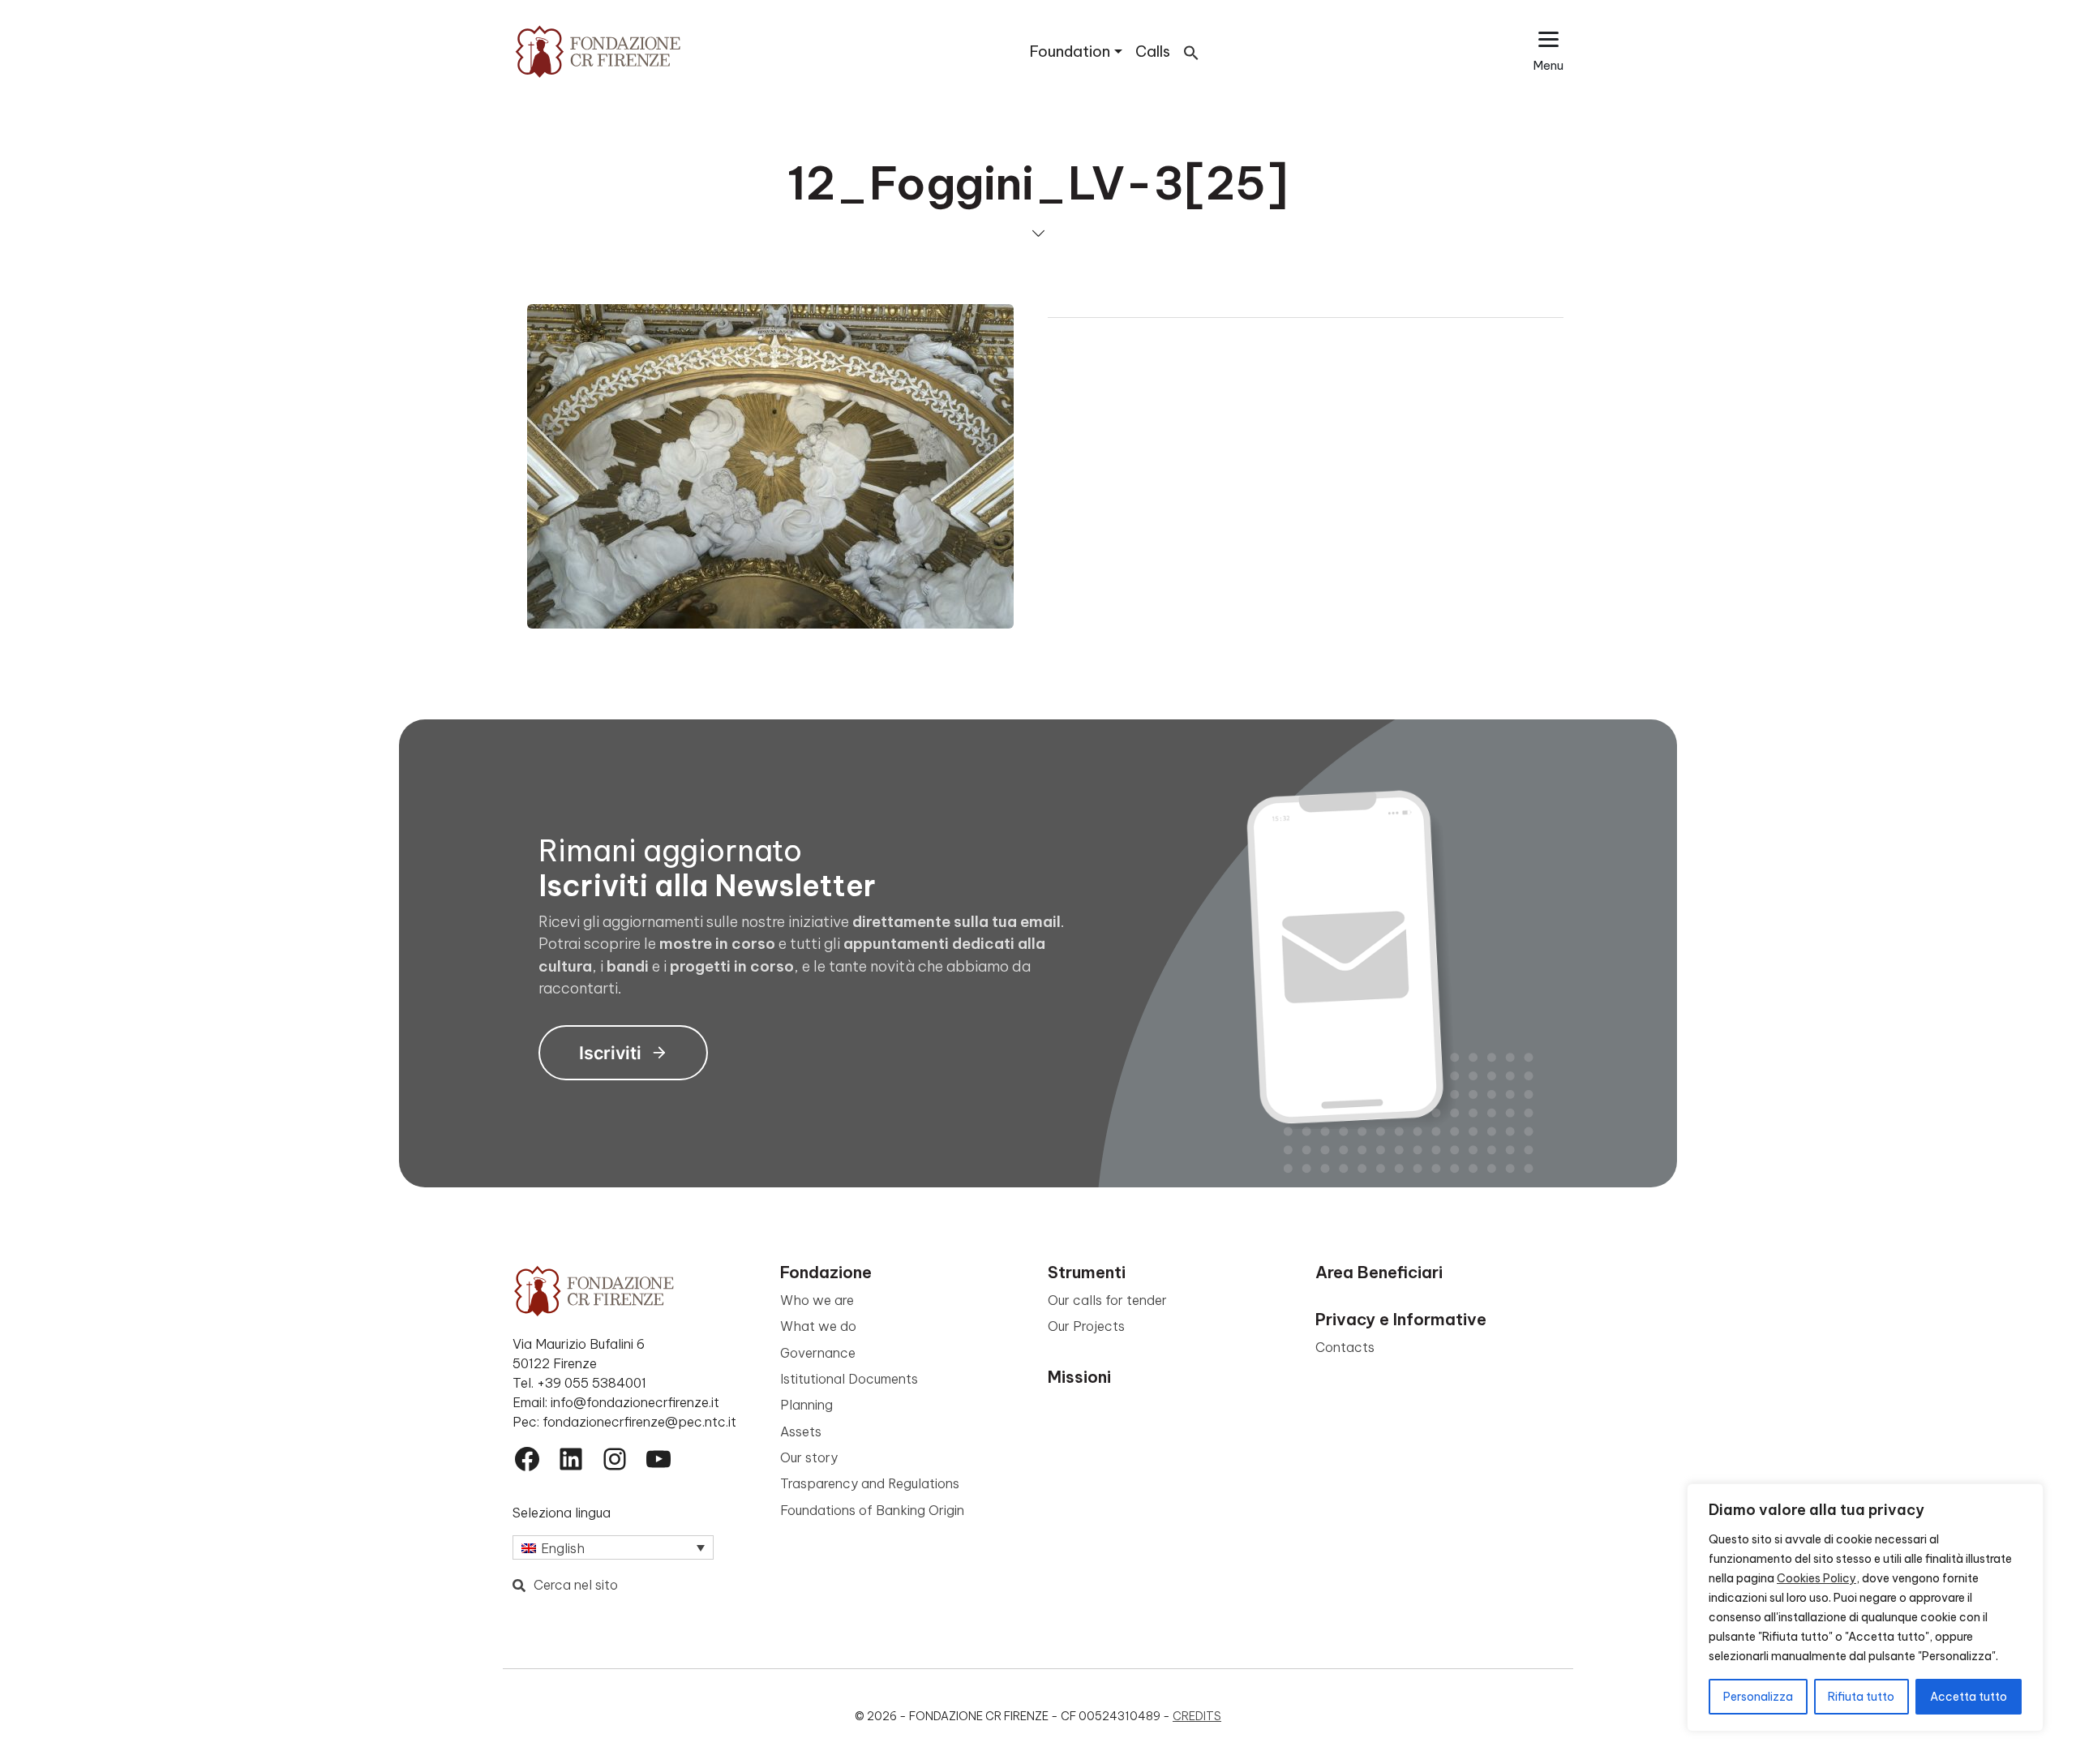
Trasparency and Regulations (870, 1483)
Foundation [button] (1070, 52)
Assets (801, 1431)
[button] (1191, 52)
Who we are (817, 1300)
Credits (1197, 1716)
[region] (1865, 1607)
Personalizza (1758, 1697)
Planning (806, 1405)
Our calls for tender (1107, 1300)
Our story (809, 1457)
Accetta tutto (1969, 1697)
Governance (818, 1353)
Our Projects (1086, 1326)
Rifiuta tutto (1861, 1697)
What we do (818, 1326)
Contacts (1345, 1347)
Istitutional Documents (849, 1379)
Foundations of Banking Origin (872, 1510)
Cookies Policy (1816, 1578)
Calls (1153, 52)
